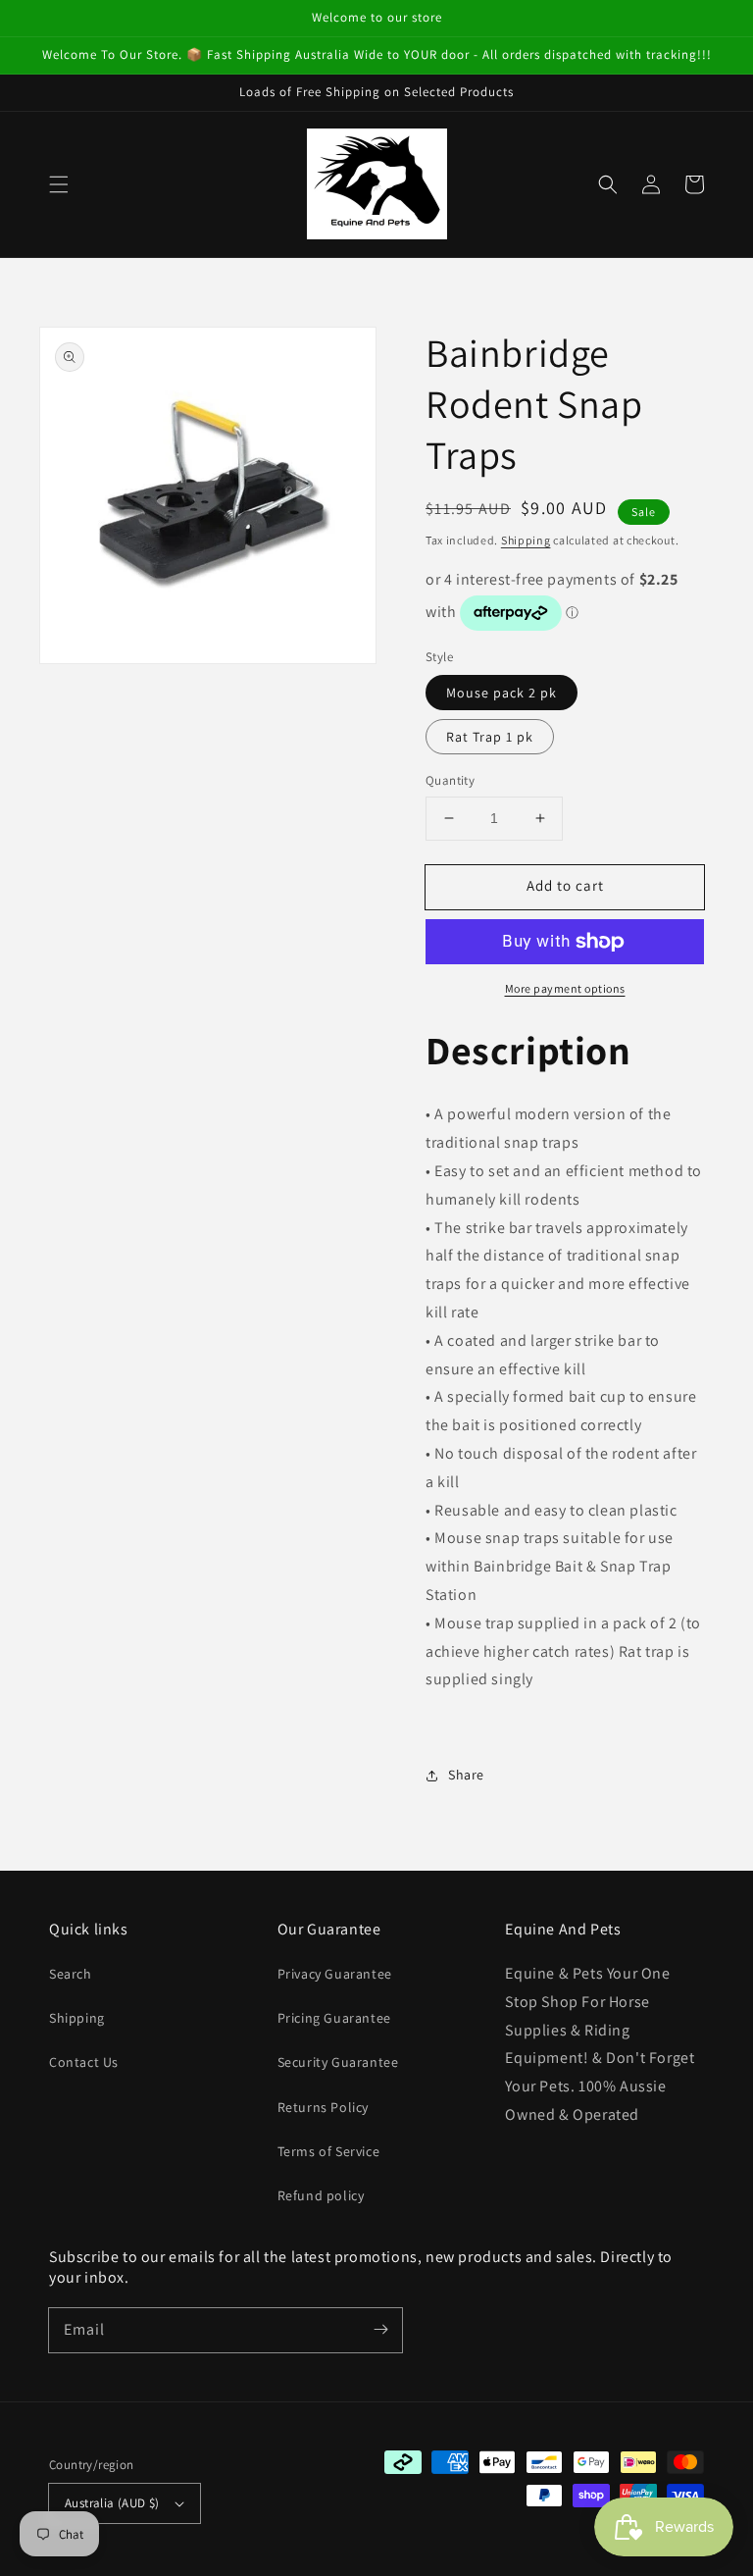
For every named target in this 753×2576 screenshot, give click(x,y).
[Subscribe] (380, 2330)
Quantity (450, 780)
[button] (59, 184)
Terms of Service (329, 2151)
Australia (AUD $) (112, 2503)
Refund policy (321, 2195)
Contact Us (84, 2062)
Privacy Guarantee (335, 1974)
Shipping (526, 540)
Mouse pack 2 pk (502, 693)
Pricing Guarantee (334, 2018)
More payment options (565, 988)
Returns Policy (323, 2107)
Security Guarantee (338, 2062)
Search (71, 1974)
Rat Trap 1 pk (490, 737)
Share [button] (466, 1775)
